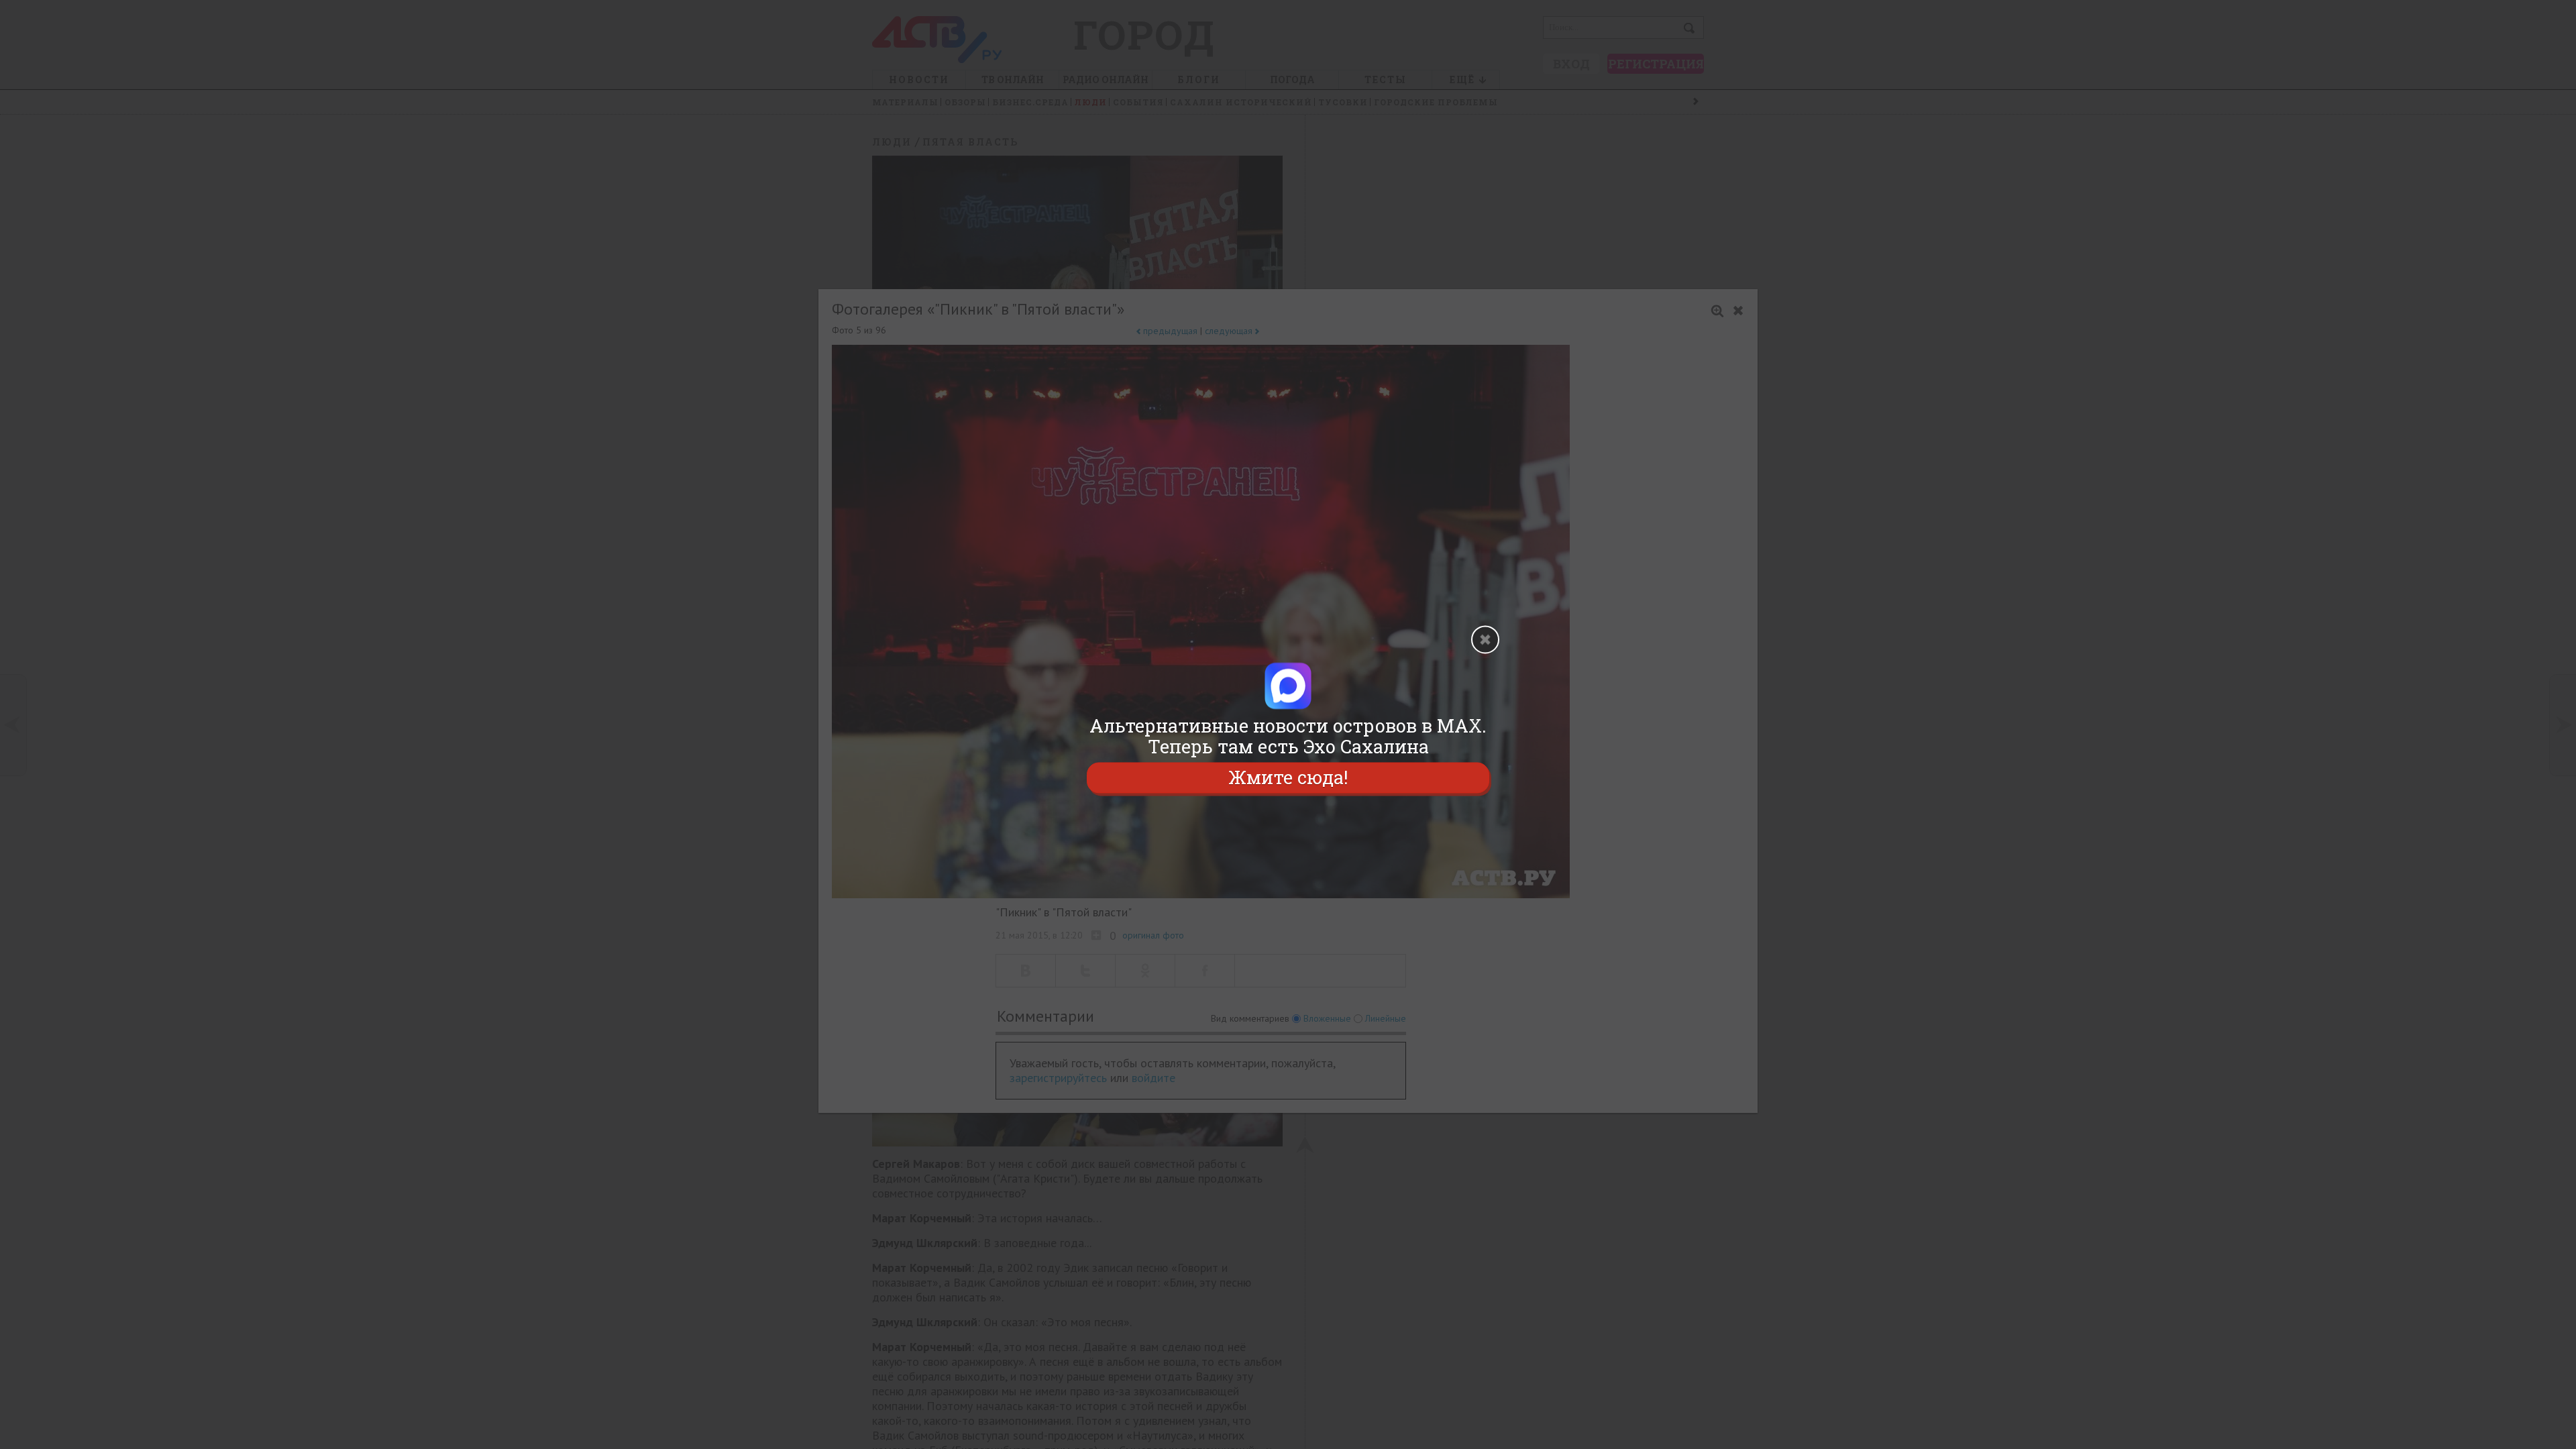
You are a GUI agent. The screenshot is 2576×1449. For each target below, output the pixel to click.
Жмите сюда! (1288, 778)
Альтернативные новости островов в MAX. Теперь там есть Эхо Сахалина (1288, 736)
